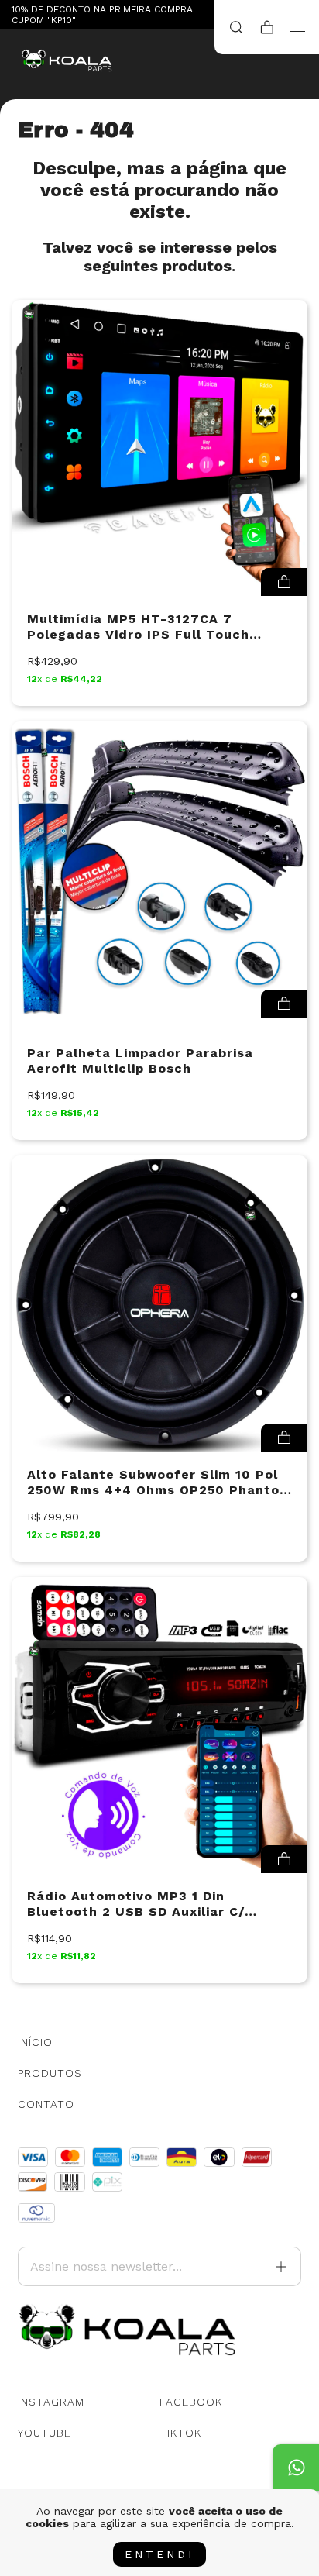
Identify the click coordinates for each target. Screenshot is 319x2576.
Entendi (159, 2554)
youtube (45, 2433)
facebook (191, 2402)
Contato (46, 2104)
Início (35, 2042)
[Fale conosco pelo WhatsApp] (296, 2468)
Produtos (50, 2073)
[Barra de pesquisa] (236, 28)
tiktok (180, 2433)
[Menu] (298, 29)
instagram (51, 2402)
